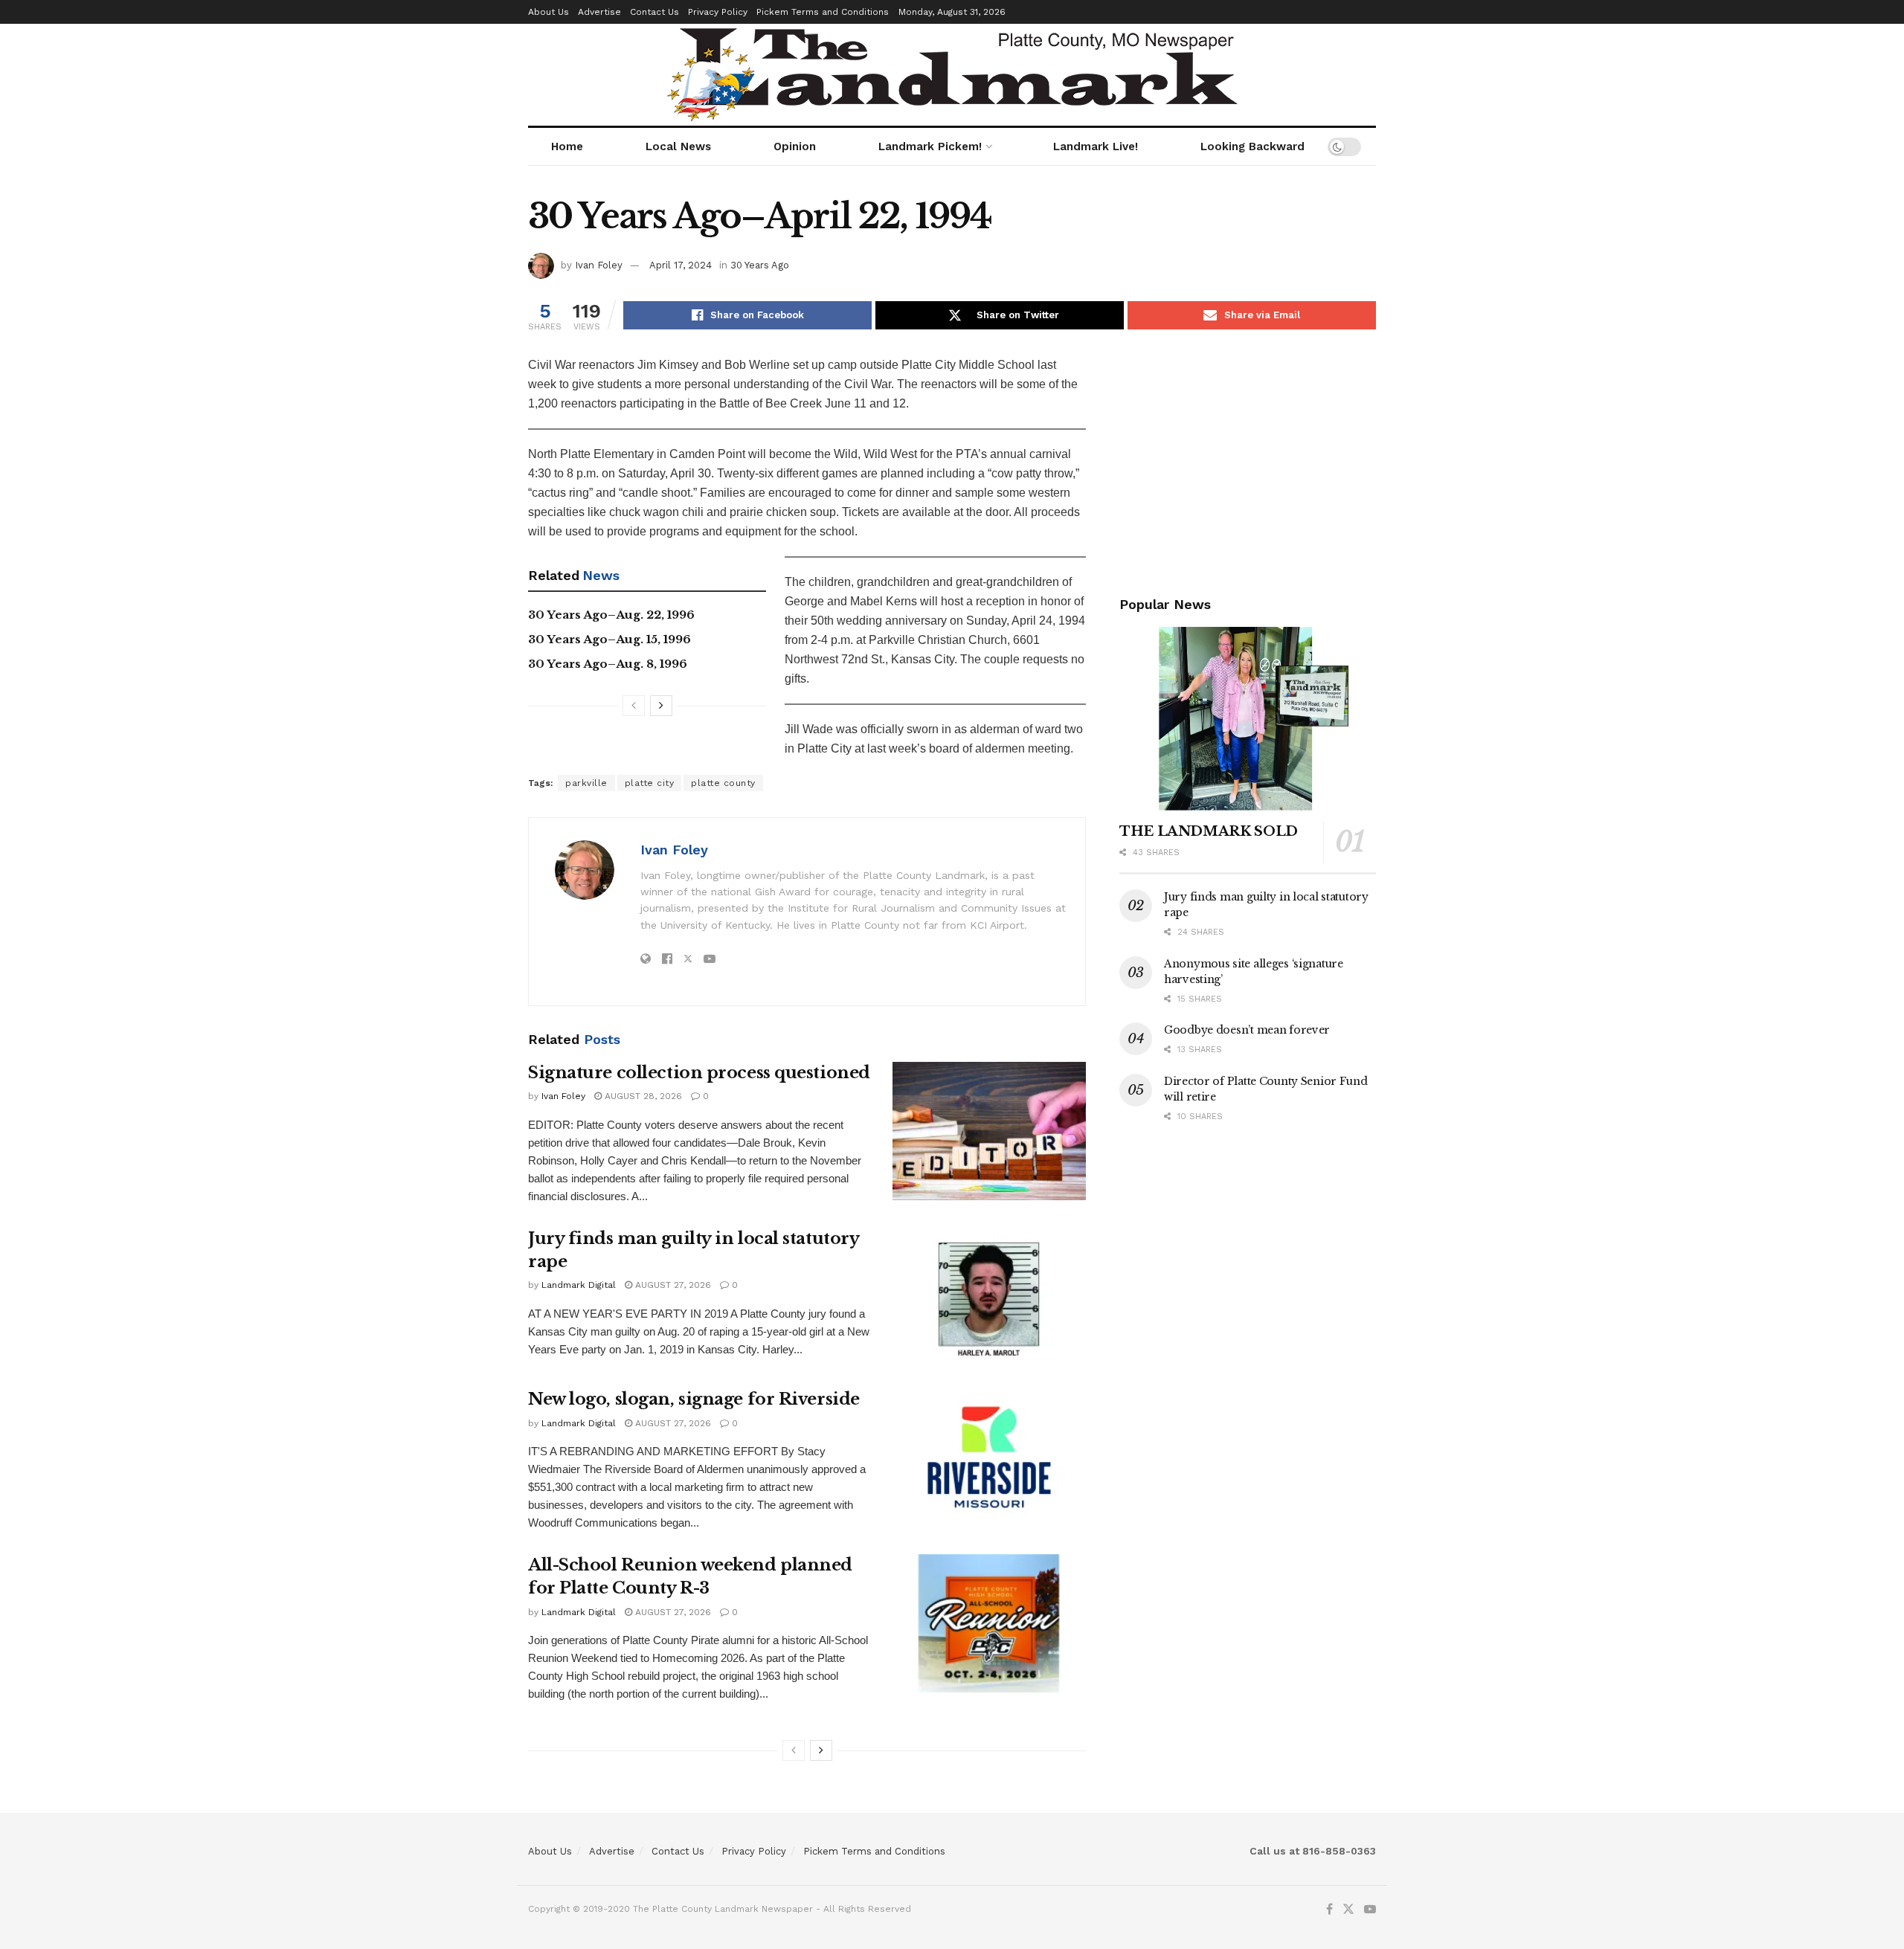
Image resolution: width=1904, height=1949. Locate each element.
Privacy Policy (718, 12)
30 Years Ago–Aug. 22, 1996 (611, 615)
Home (567, 146)
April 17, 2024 (681, 265)
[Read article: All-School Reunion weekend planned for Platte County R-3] (989, 1623)
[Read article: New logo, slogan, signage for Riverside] (989, 1457)
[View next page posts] (661, 706)
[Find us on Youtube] (1370, 1910)
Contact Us (654, 12)
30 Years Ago (760, 265)
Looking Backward (1252, 146)
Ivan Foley (599, 265)
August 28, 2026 (642, 1096)
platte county (723, 783)
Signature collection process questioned (699, 1073)
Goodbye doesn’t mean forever (1247, 1030)
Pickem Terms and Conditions (823, 12)
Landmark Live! (1096, 146)
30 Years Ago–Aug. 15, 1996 (610, 639)
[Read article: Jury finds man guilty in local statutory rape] (989, 1297)
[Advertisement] (1248, 460)
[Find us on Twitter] (1348, 1910)
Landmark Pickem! (930, 146)
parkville (586, 783)
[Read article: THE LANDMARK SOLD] (1248, 719)
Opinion (795, 146)
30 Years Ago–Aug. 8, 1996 (608, 664)
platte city (650, 783)
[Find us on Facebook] (1329, 1910)
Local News (678, 146)
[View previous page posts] (634, 706)
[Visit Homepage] (952, 75)
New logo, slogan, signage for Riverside (694, 1399)
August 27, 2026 (672, 1285)
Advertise (599, 12)
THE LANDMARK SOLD (1209, 831)
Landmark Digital (579, 1285)
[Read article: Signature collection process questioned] (989, 1131)
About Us (549, 12)
